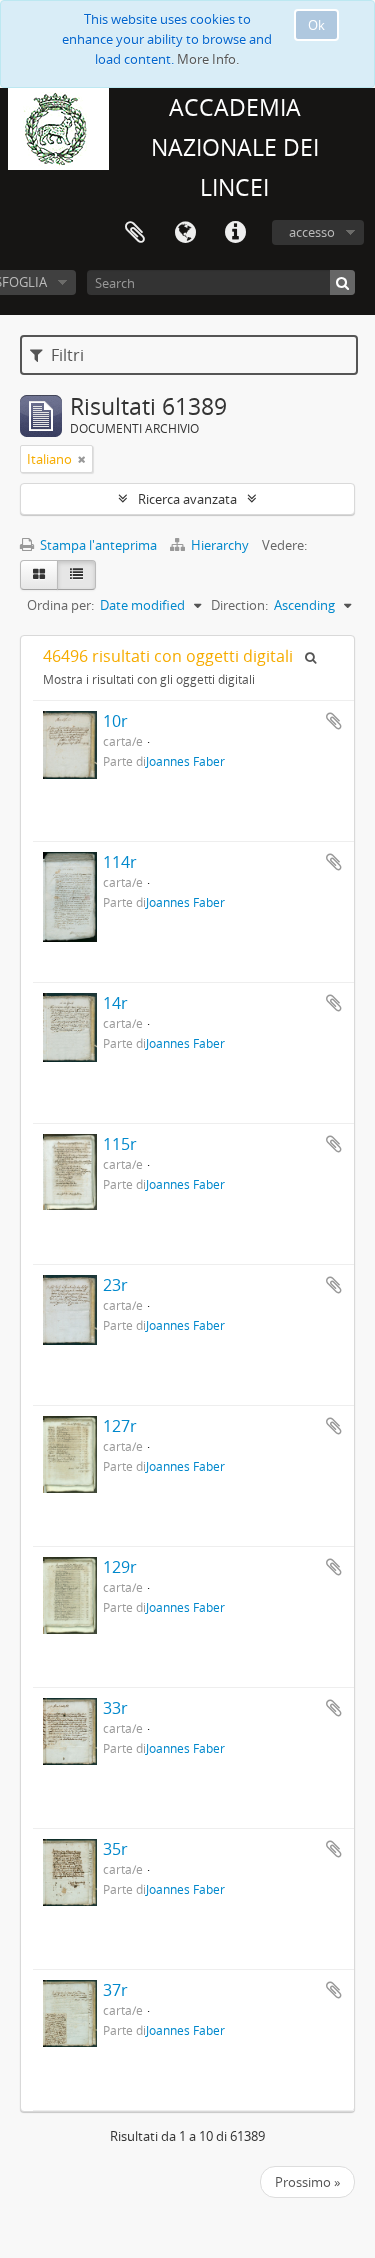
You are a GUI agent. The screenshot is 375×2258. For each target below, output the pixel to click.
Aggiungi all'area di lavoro (334, 721)
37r (115, 1990)
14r (115, 1003)
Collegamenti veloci (235, 233)
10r (115, 721)
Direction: (239, 605)
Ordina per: (60, 605)
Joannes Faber (185, 761)
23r (115, 1285)
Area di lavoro (135, 233)
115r (120, 1144)
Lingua (185, 233)
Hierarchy (220, 545)
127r (120, 1426)
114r (120, 862)
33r (115, 1708)
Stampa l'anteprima (97, 545)
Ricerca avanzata (187, 499)
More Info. (208, 59)
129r (120, 1567)
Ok (316, 25)
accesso (312, 232)
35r (115, 1849)
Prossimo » (307, 2182)
